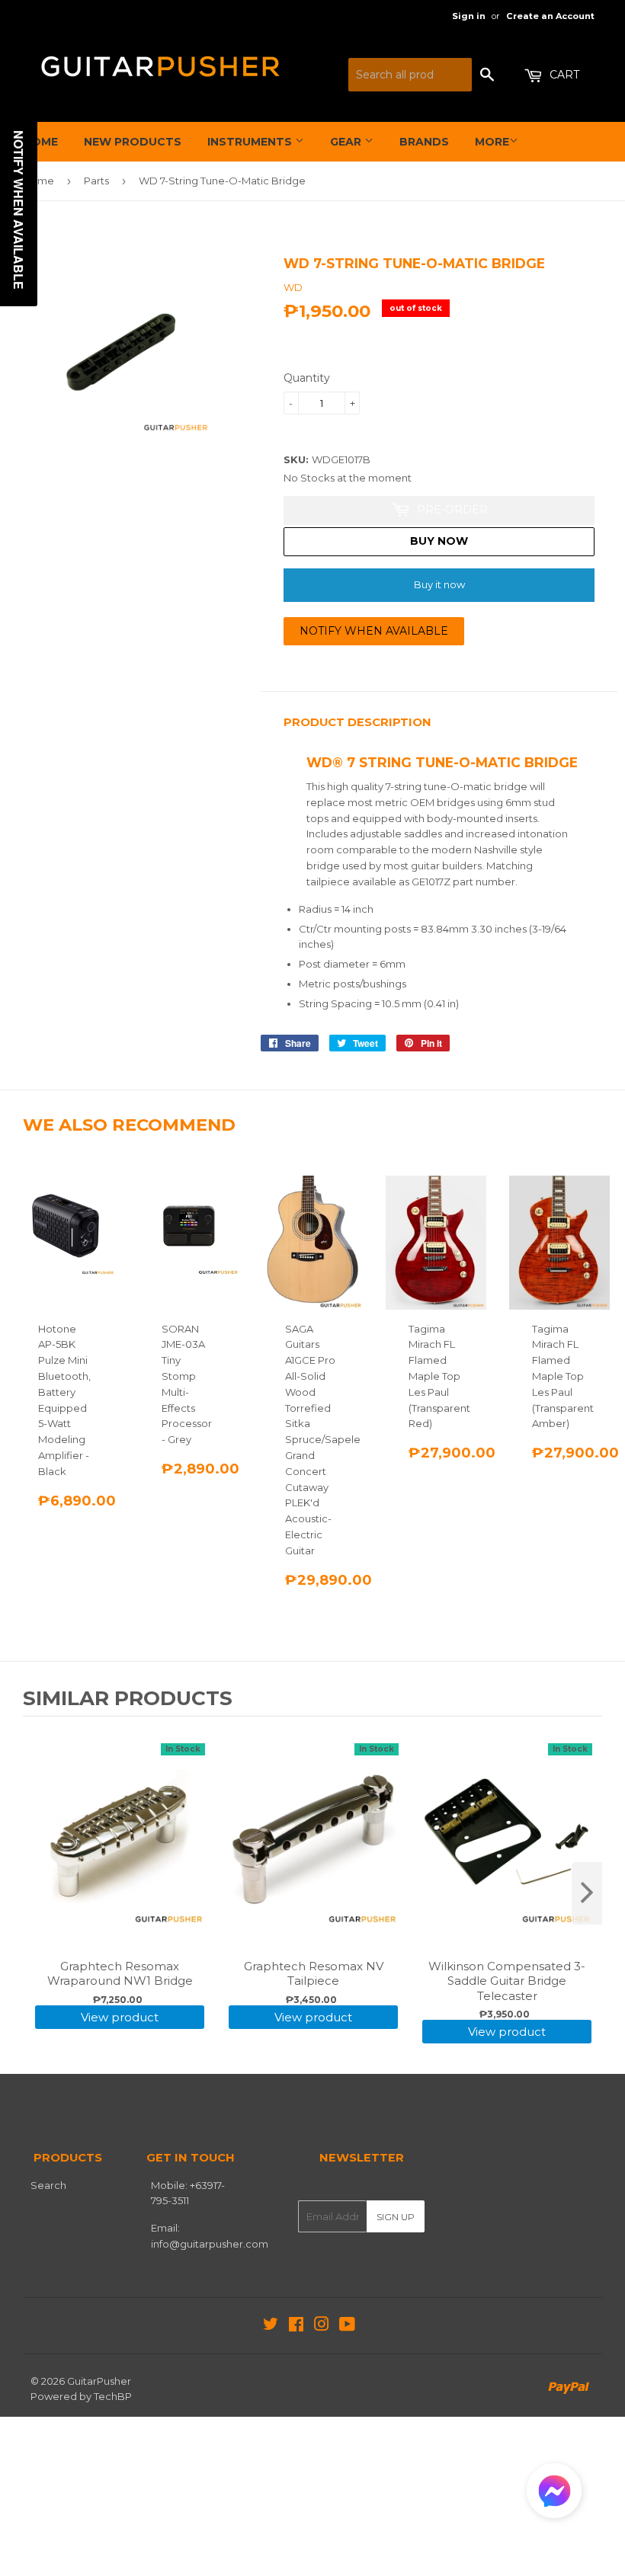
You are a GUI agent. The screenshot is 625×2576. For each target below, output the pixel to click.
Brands (424, 142)
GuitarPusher (99, 2381)
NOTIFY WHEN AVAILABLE (374, 631)
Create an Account (550, 16)
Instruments (251, 142)
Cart (563, 75)
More (492, 142)
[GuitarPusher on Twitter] (271, 2326)
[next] (587, 1893)
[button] (554, 2494)
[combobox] (410, 75)
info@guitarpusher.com (210, 2244)
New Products (133, 142)
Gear (347, 142)
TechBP (113, 2396)
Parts (96, 181)
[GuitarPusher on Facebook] (296, 2326)
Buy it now (439, 584)
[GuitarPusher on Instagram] (322, 2326)
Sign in (469, 16)
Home (40, 142)
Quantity (307, 378)
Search (48, 2185)
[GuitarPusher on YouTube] (347, 2326)
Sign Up (396, 2217)
